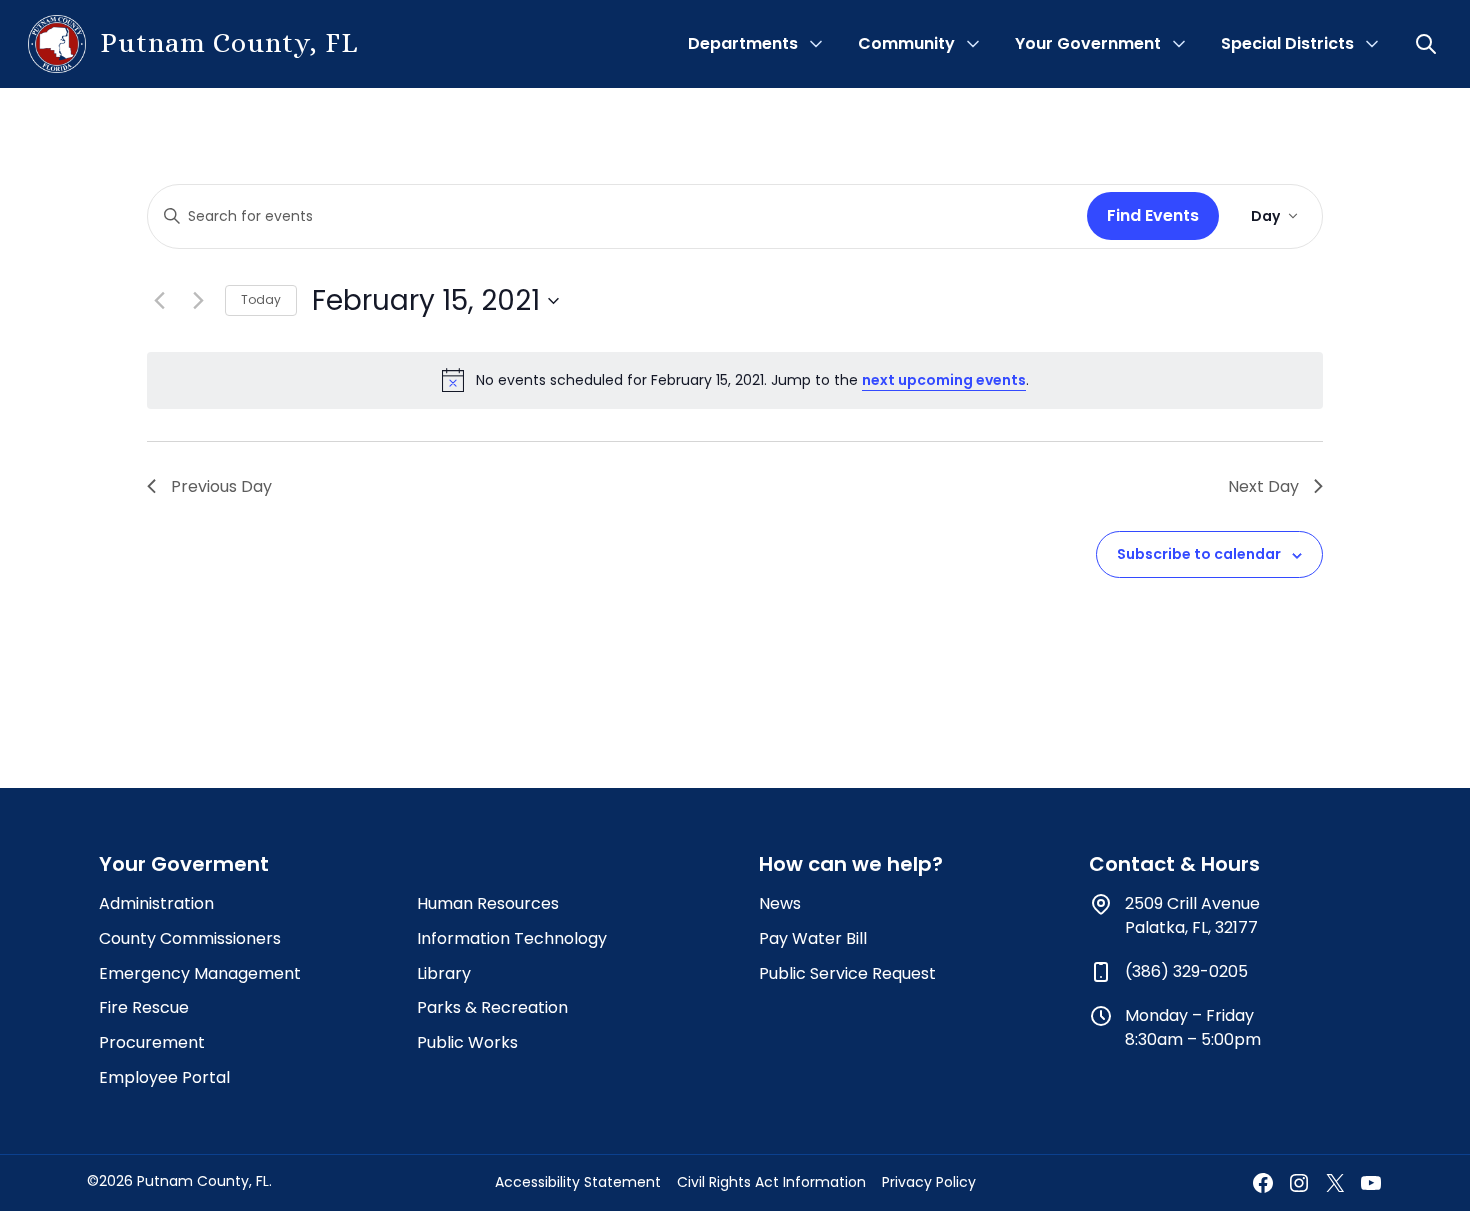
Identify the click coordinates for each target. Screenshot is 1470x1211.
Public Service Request (847, 973)
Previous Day (221, 486)
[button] (1428, 44)
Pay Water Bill (813, 938)
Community (906, 43)
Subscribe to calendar (1199, 554)
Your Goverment (184, 864)
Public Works (467, 1042)
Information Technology (512, 938)
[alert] (735, 380)
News (780, 903)
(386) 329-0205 (1186, 971)
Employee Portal (164, 1077)
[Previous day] (159, 301)
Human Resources (488, 903)
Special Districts (1287, 43)
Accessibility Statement (578, 1182)
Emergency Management (200, 973)
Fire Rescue (144, 1007)
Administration (156, 903)
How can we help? (851, 864)
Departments (743, 43)
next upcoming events (944, 380)
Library (444, 973)
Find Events (1153, 215)
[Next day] (198, 301)
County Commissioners (190, 938)
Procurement (152, 1042)
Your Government (1088, 43)
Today (261, 299)
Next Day (1263, 486)
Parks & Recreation (492, 1007)
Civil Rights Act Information (771, 1182)
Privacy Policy (929, 1182)
